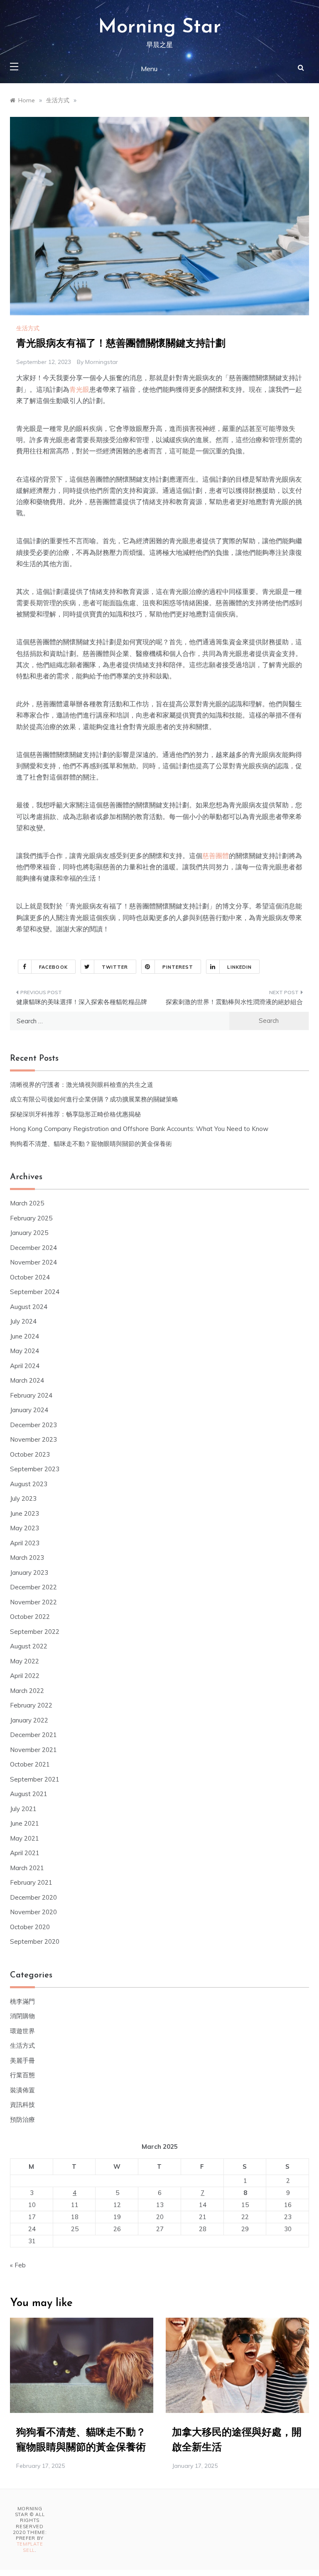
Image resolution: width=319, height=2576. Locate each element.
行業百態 (22, 2075)
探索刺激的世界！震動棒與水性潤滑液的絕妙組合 (234, 1002)
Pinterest (178, 967)
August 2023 (29, 1484)
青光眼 (79, 389)
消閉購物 (22, 2016)
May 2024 (25, 1351)
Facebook (53, 967)
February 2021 (31, 1882)
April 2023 (25, 1543)
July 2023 (23, 1498)
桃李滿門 (22, 2001)
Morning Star (159, 27)
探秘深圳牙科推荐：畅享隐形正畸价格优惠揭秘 (75, 1114)
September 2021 (35, 1779)
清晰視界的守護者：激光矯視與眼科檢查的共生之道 (82, 1085)
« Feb (18, 2265)
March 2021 (27, 1868)
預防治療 (22, 2119)
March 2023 (27, 1558)
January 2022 (29, 1720)
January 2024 (29, 1410)
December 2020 (33, 1897)
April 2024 (25, 1366)
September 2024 (35, 1292)
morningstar (102, 362)
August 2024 (29, 1307)
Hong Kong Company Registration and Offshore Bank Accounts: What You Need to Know (139, 1129)
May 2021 (25, 1838)
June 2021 (25, 1823)
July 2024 (23, 1321)
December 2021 (33, 1735)
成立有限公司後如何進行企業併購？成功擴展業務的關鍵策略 (94, 1099)
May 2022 (25, 1661)
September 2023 (35, 1469)
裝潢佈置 (22, 2090)
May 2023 (25, 1528)
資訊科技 (22, 2105)
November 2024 (33, 1262)
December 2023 (33, 1425)
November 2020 (33, 1912)
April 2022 (25, 1676)
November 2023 (33, 1439)
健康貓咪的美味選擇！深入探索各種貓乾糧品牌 (82, 1002)
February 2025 (31, 1218)
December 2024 (33, 1248)
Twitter (115, 967)
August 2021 (29, 1794)
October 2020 (30, 1927)
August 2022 (29, 1646)
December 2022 (33, 1587)
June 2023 (25, 1513)
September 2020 (35, 1941)
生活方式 (28, 328)
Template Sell (30, 2547)
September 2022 (35, 1632)
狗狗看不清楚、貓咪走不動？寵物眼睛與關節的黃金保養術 (91, 1144)
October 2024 (30, 1277)
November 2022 (33, 1602)
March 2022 (27, 1691)
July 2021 (23, 1809)
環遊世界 (22, 2031)
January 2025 (29, 1233)
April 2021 (25, 1853)
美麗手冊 (22, 2060)
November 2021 (33, 1750)
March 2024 (27, 1380)
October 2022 (30, 1617)
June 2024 (25, 1336)
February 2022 (31, 1705)
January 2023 (29, 1573)
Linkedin (239, 967)
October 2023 (30, 1454)
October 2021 (30, 1764)
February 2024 (31, 1395)
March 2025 (27, 1203)
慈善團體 (216, 856)
